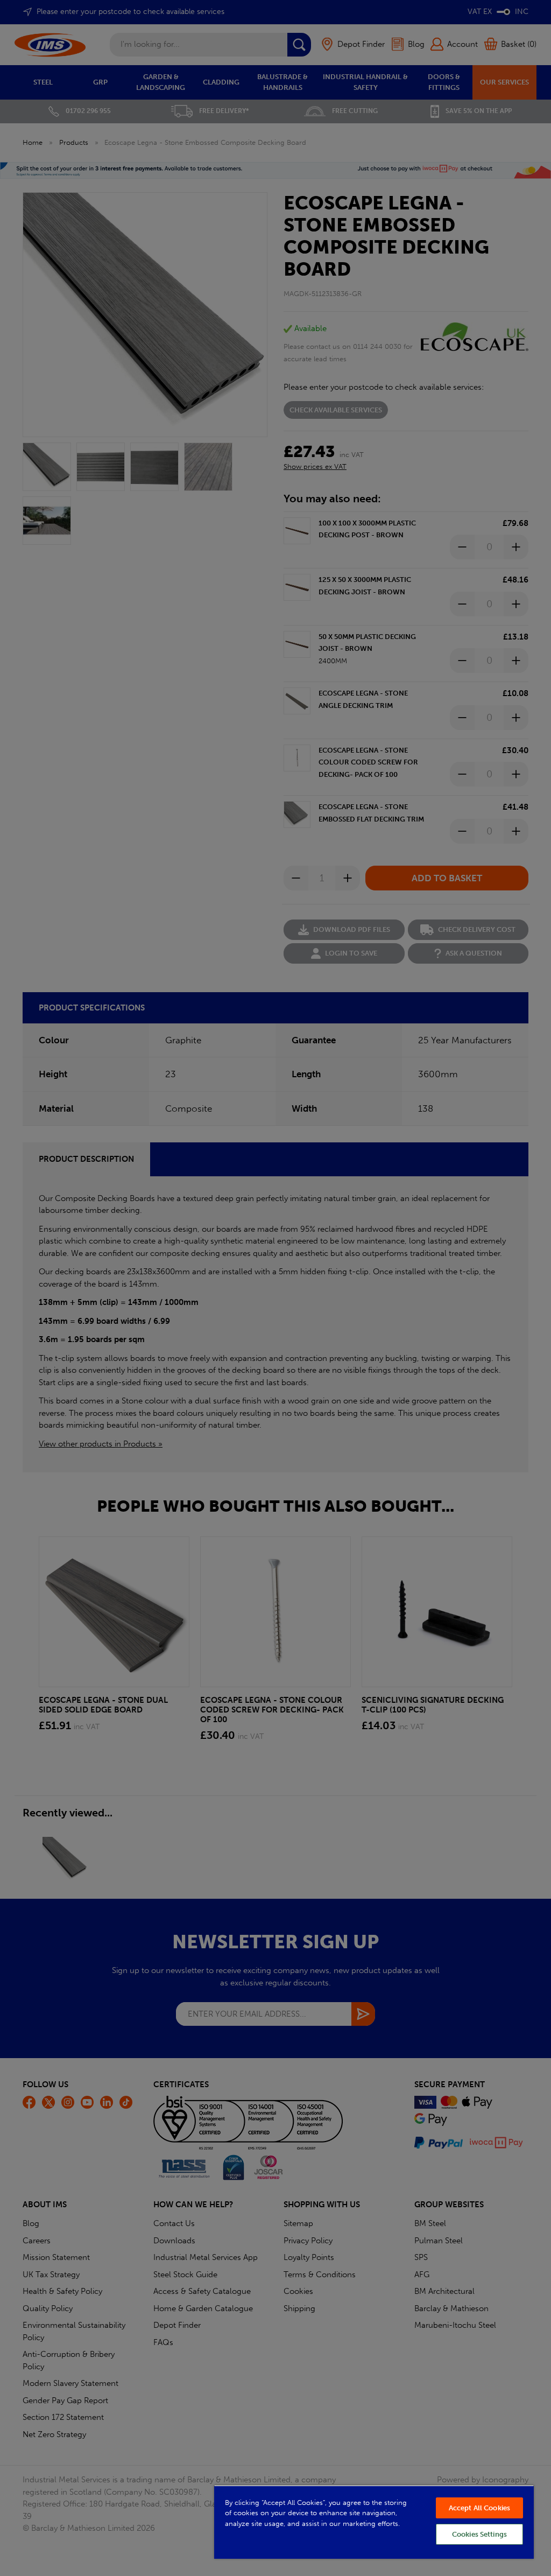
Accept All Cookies (479, 2508)
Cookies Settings (479, 2534)
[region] (374, 2522)
